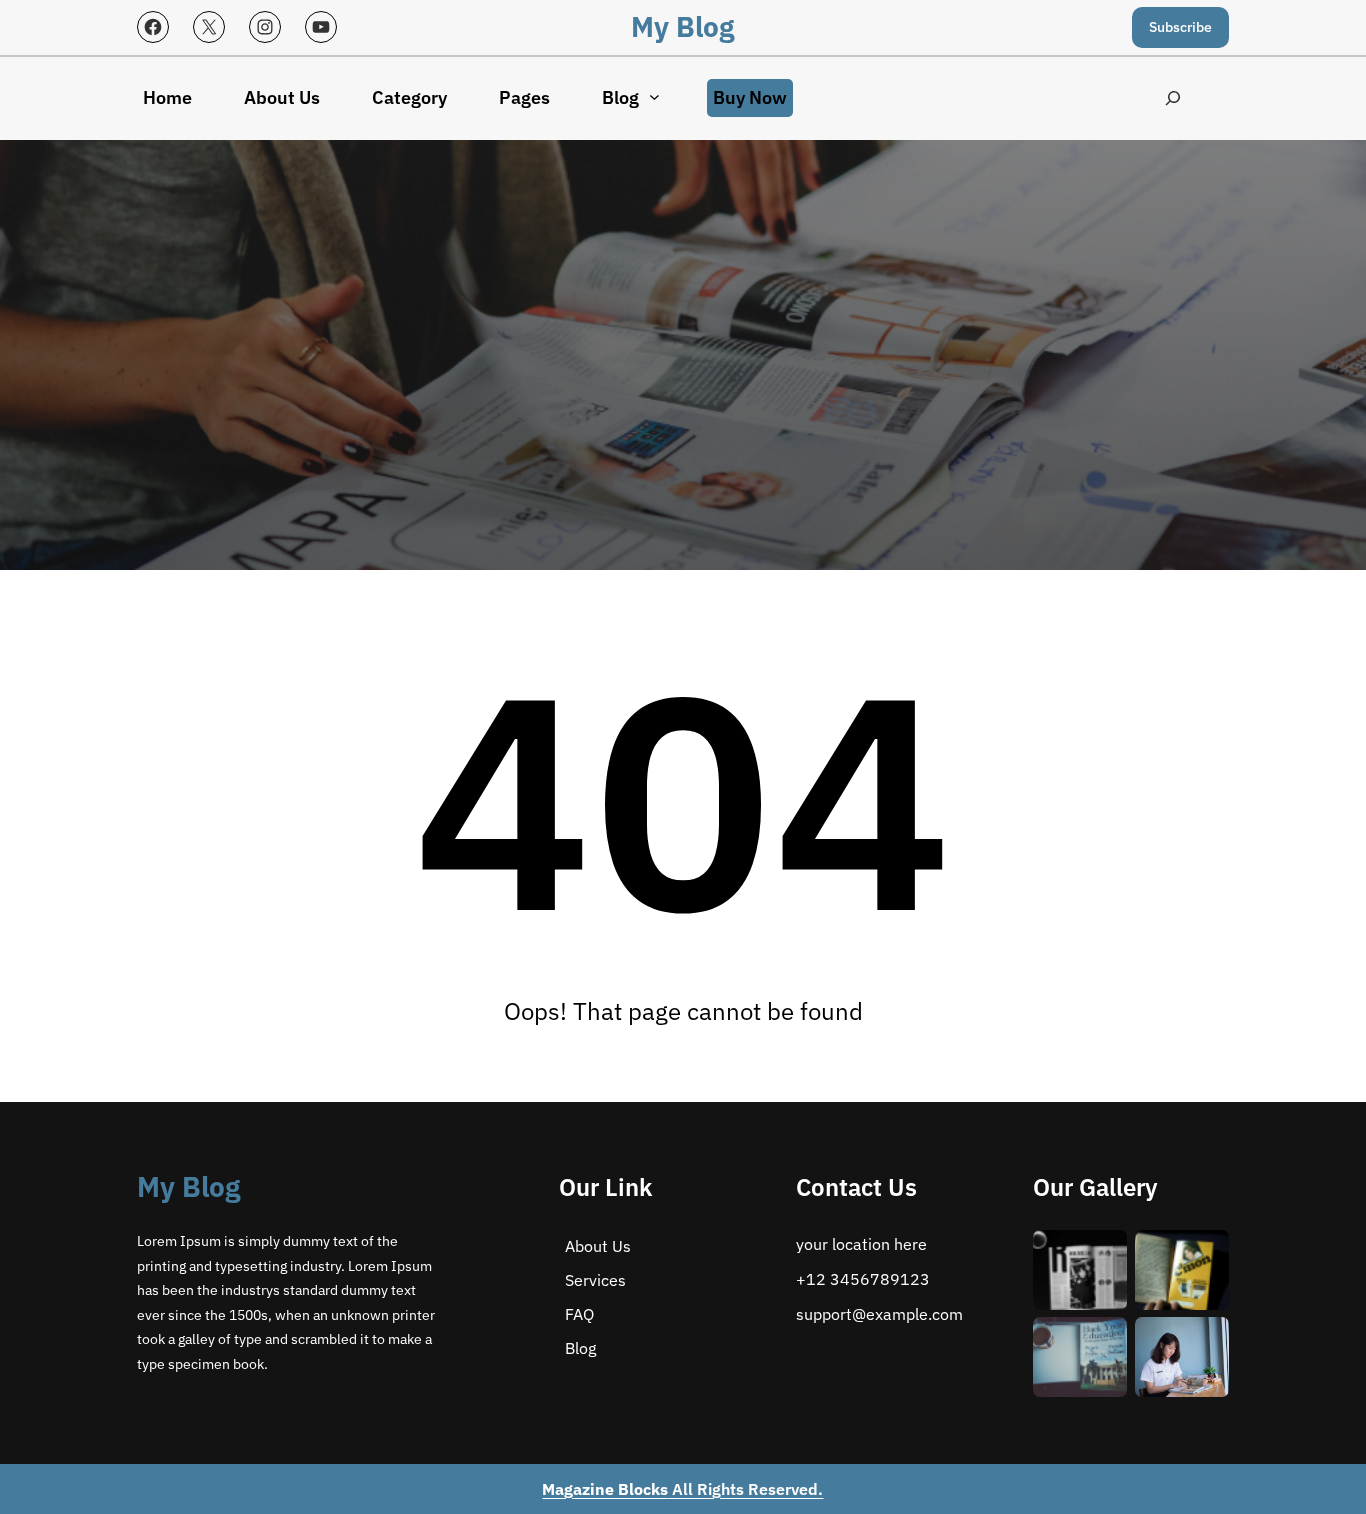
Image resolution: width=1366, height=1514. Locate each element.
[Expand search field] (1173, 98)
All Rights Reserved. (682, 1489)
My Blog (682, 26)
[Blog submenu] (654, 96)
